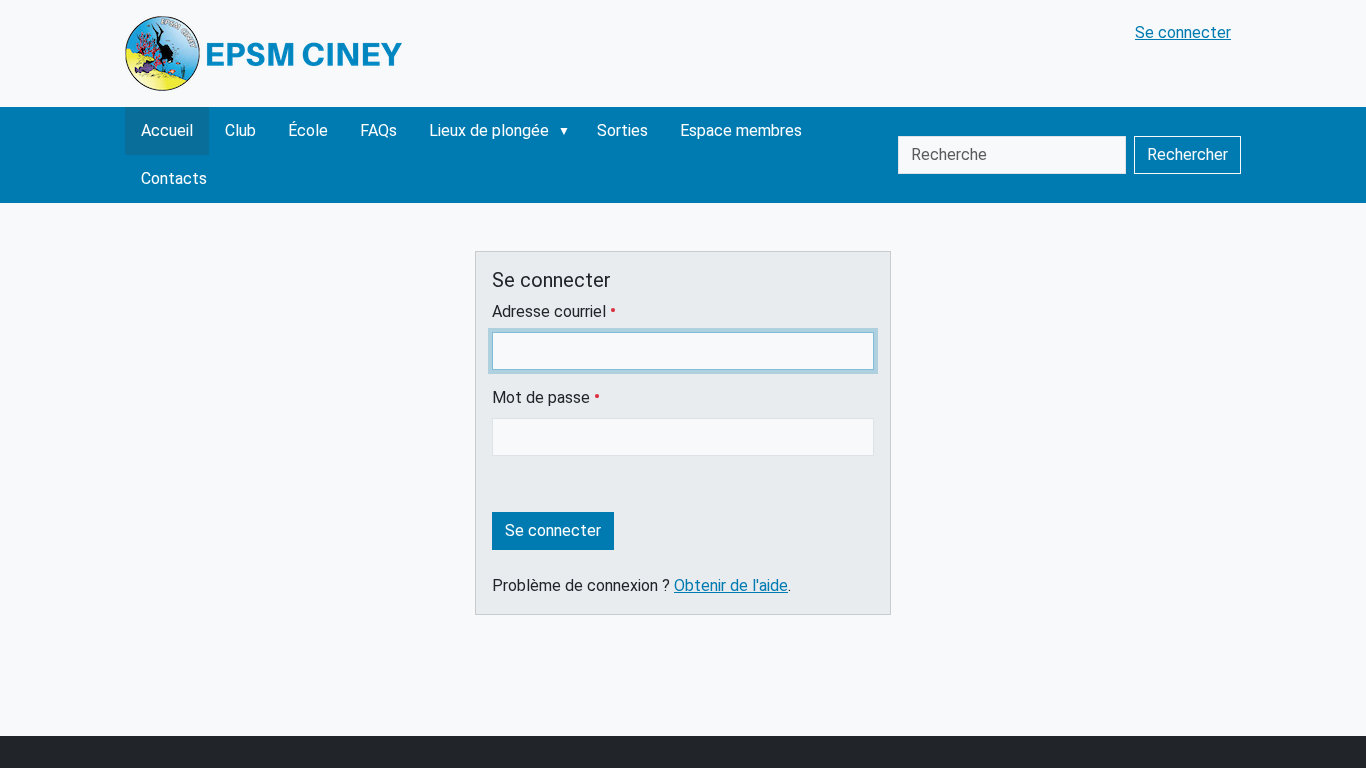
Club (240, 130)
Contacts (174, 178)
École (308, 130)
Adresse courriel (551, 311)
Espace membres (741, 130)
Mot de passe (543, 397)
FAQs (378, 130)
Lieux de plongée (489, 130)
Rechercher (1187, 154)
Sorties (622, 130)
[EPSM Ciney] (267, 53)
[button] (568, 131)
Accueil (167, 130)
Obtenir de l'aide (731, 585)
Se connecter (1183, 32)
